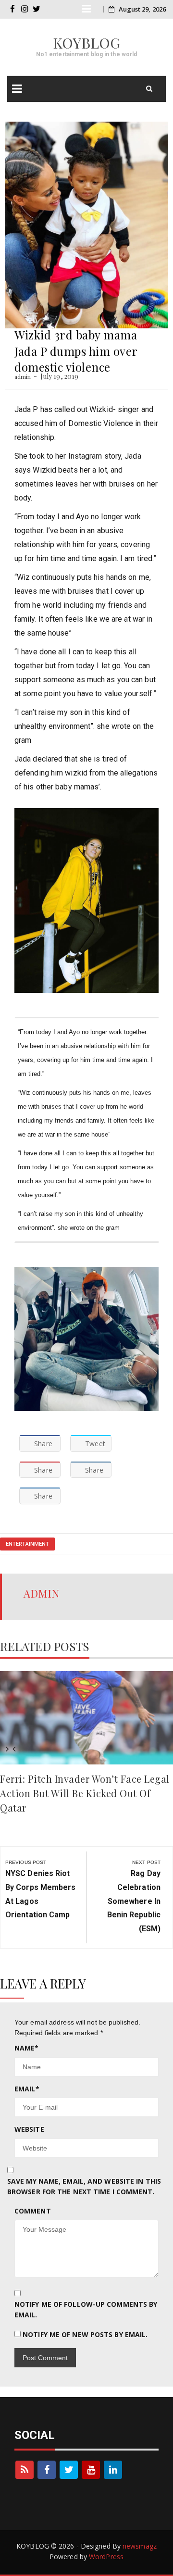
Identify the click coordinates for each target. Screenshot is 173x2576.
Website (29, 2129)
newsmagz (140, 2546)
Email (27, 2089)
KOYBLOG (87, 43)
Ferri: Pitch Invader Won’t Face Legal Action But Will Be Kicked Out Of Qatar (85, 1793)
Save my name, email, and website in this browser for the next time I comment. (84, 2186)
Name (27, 2048)
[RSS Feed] (25, 2470)
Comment (33, 2211)
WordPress (106, 2557)
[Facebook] (47, 2470)
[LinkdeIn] (113, 2470)
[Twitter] (69, 2470)
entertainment (27, 1544)
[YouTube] (91, 2470)
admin (23, 376)
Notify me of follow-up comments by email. (86, 2309)
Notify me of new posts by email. (85, 2334)
